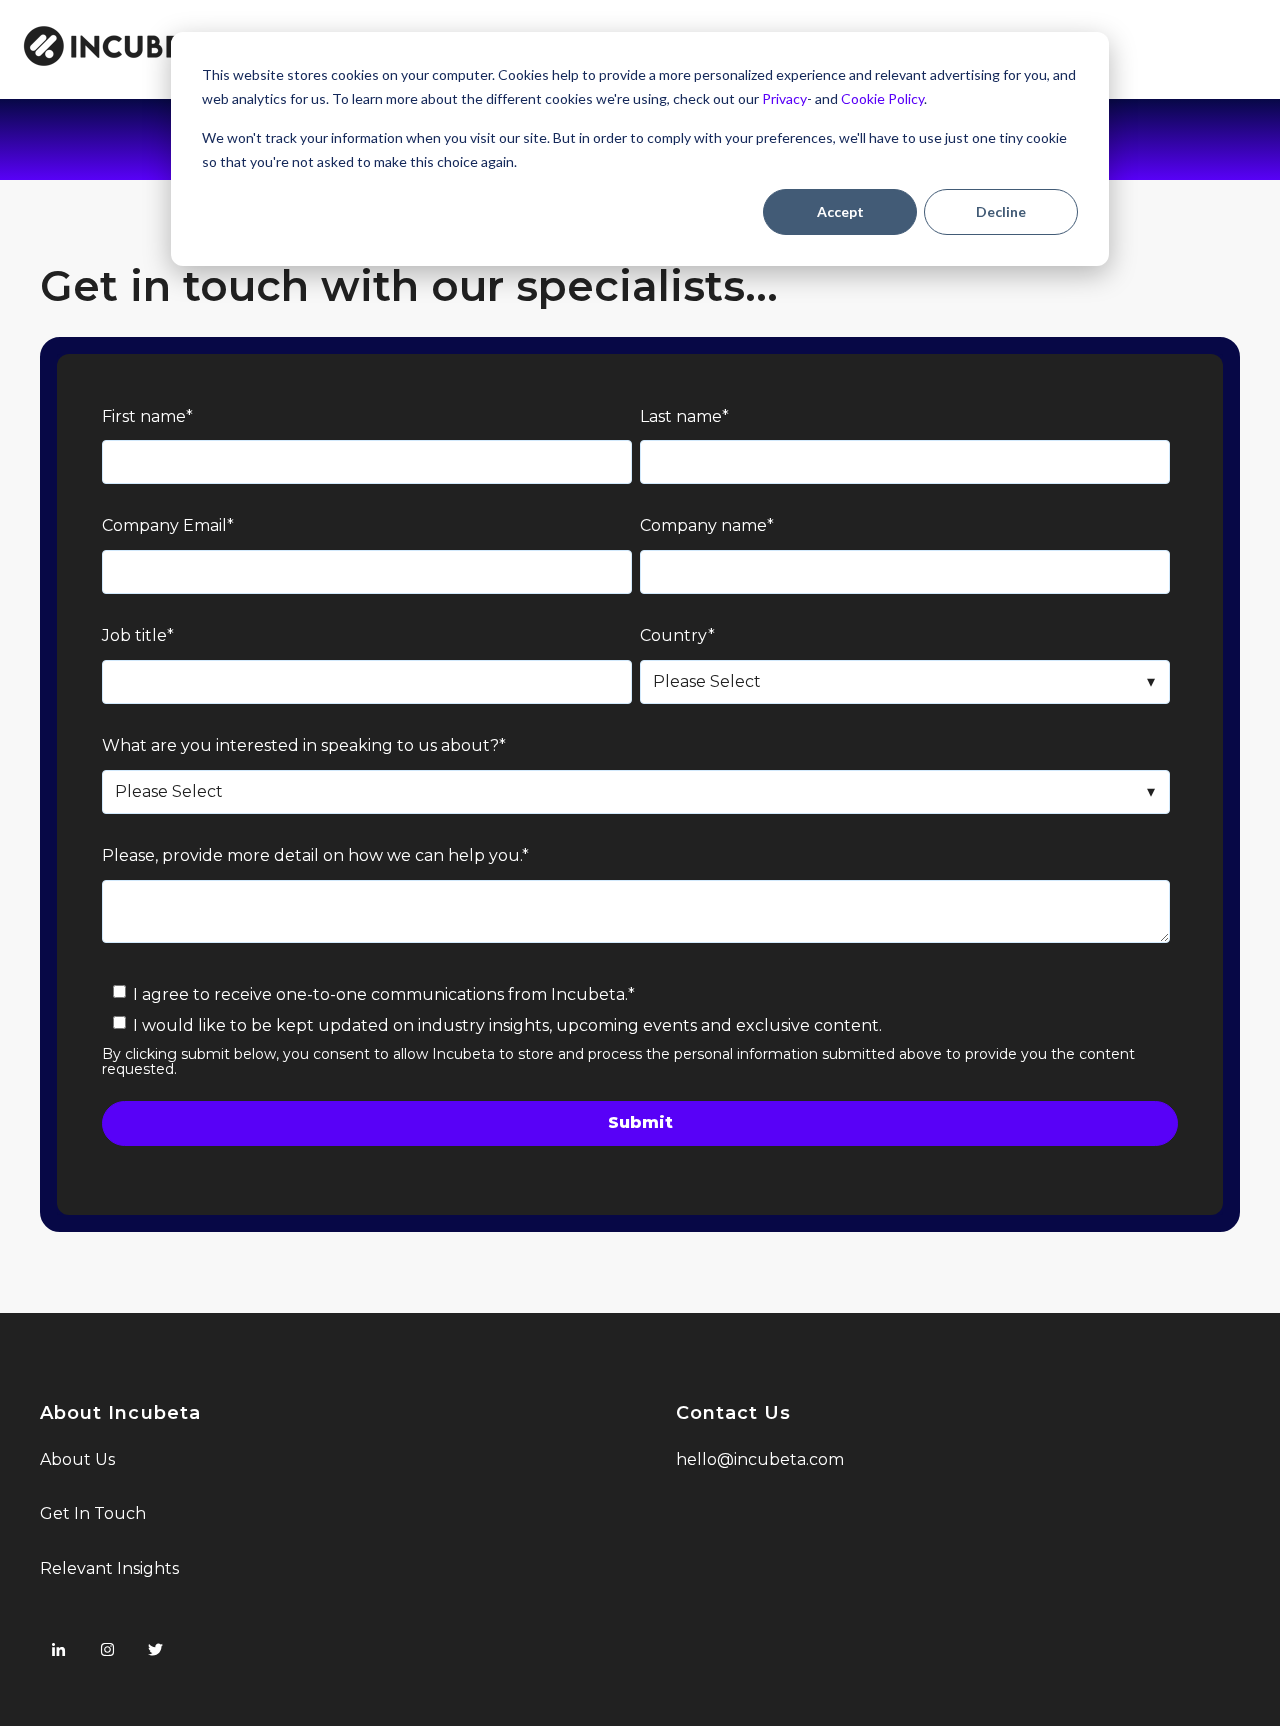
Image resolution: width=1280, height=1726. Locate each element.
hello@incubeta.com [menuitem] (760, 1459)
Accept (840, 211)
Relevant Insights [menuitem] (109, 1568)
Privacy (784, 98)
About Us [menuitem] (77, 1459)
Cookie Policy (882, 98)
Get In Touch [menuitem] (93, 1513)
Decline (1001, 211)
